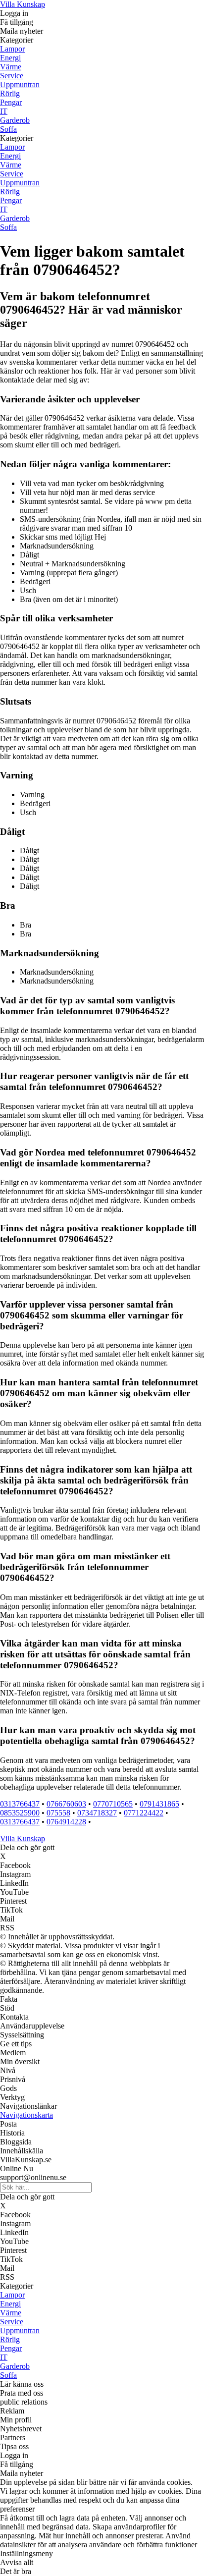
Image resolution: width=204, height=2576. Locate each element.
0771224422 (144, 1813)
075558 (58, 1813)
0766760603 (66, 1804)
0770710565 (113, 1804)
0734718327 (97, 1813)
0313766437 (20, 1804)
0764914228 (66, 1822)
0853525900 (20, 1813)
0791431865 (159, 1804)
